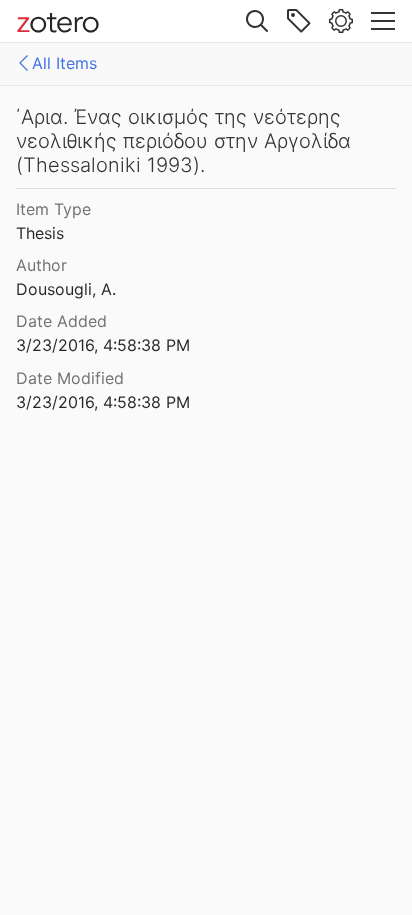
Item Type (53, 209)
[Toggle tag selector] (299, 21)
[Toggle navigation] (383, 21)
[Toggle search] (257, 21)
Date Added (61, 321)
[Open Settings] (341, 21)
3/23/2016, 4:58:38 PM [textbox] (103, 345)
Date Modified (70, 378)
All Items (64, 63)
